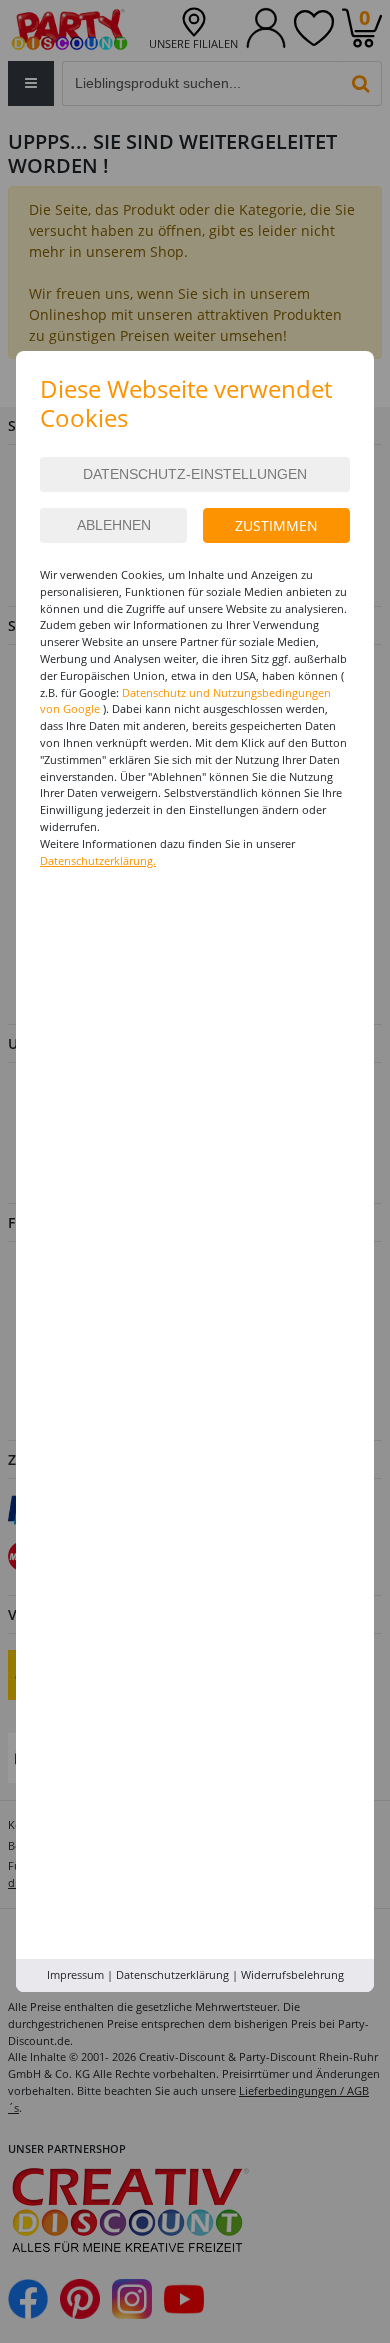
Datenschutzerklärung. (98, 860)
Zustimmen (276, 525)
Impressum (75, 1974)
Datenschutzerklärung (172, 1974)
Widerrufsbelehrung (292, 1974)
